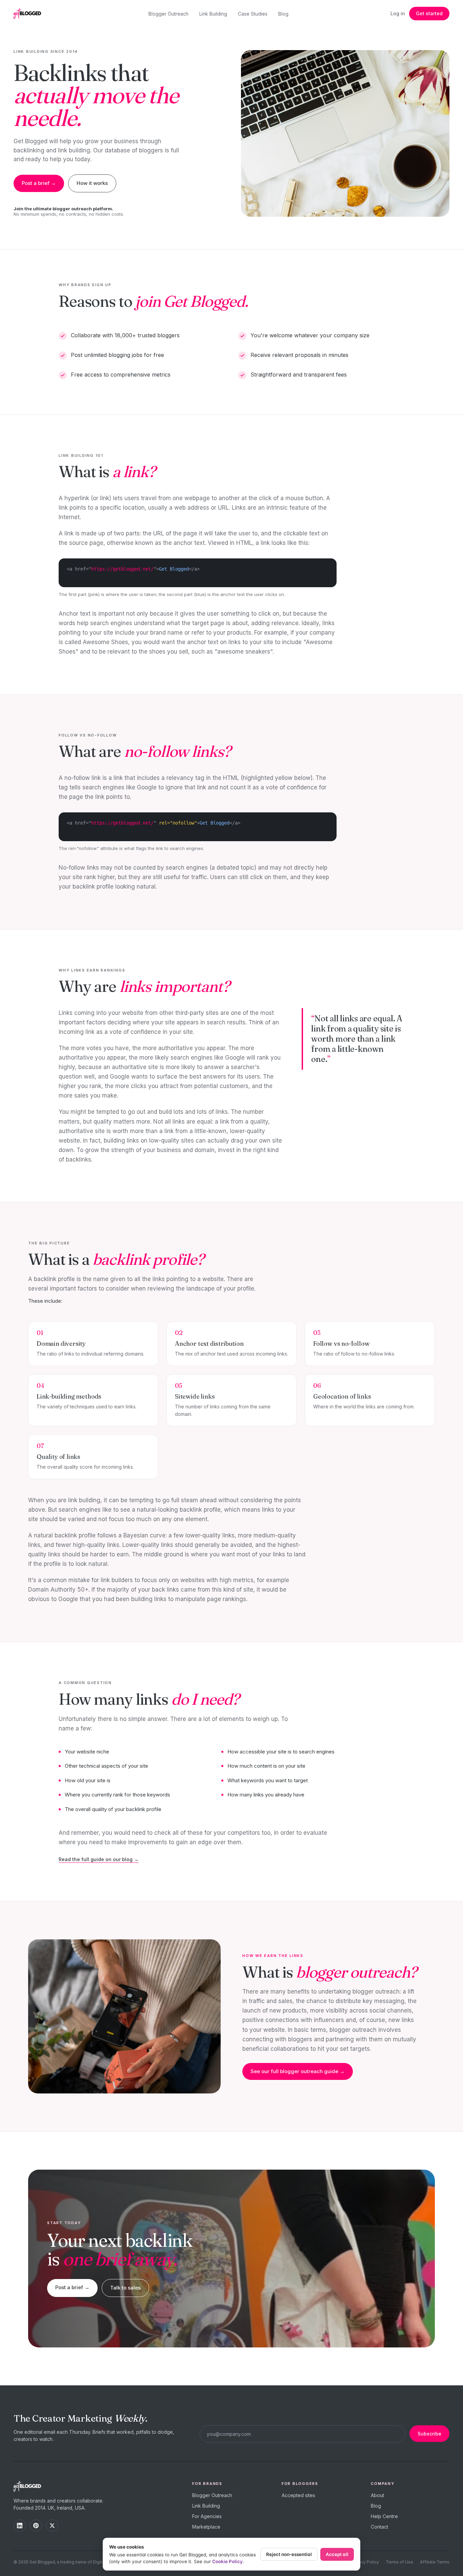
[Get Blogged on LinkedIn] (20, 2526)
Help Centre (384, 2516)
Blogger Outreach (168, 14)
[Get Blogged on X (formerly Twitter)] (52, 2526)
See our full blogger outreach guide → (298, 2071)
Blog (283, 14)
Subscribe (429, 2434)
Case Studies (253, 14)
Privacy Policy (365, 2562)
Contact (379, 2527)
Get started (429, 13)
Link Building (213, 14)
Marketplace (206, 2527)
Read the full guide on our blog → (99, 1859)
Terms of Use (399, 2562)
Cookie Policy (227, 2561)
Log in (398, 13)
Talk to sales (125, 2288)
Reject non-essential (289, 2554)
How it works (92, 183)
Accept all (337, 2554)
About (377, 2495)
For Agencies (207, 2516)
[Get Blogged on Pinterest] (36, 2526)
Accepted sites (298, 2495)
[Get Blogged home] (30, 14)
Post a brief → (39, 183)
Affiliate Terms (435, 2562)
